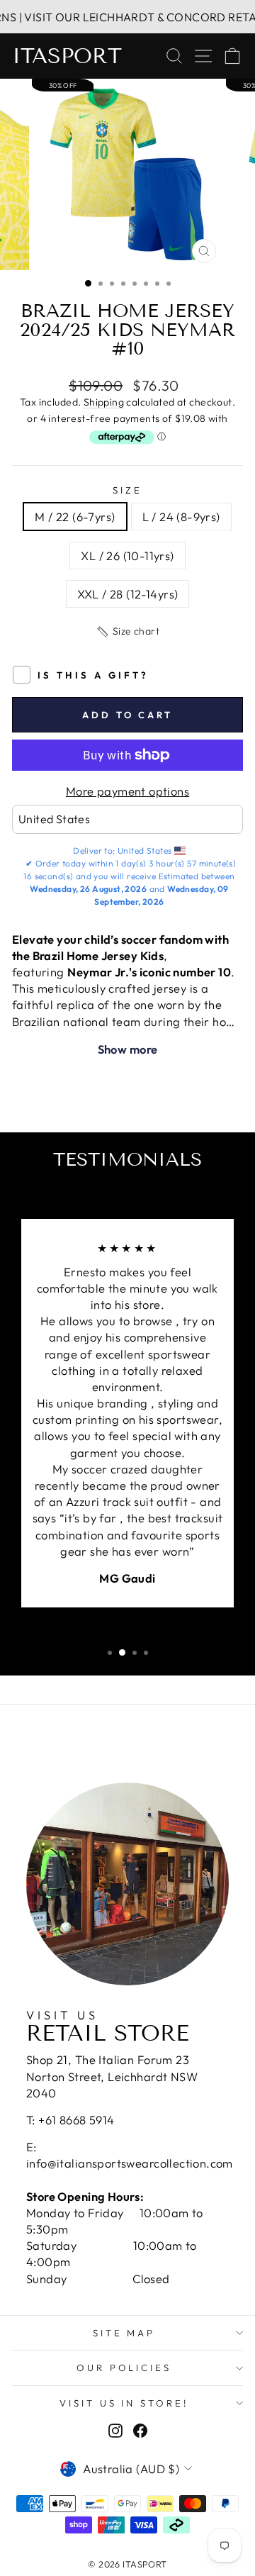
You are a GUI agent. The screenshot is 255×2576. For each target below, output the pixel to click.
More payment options (127, 791)
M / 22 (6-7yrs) (75, 517)
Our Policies (124, 2368)
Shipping (104, 402)
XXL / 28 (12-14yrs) (128, 594)
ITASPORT (67, 56)
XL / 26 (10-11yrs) (127, 556)
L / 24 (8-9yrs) (181, 517)
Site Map (124, 2333)
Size (127, 490)
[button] (127, 632)
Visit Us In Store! (124, 2403)
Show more (128, 1049)
